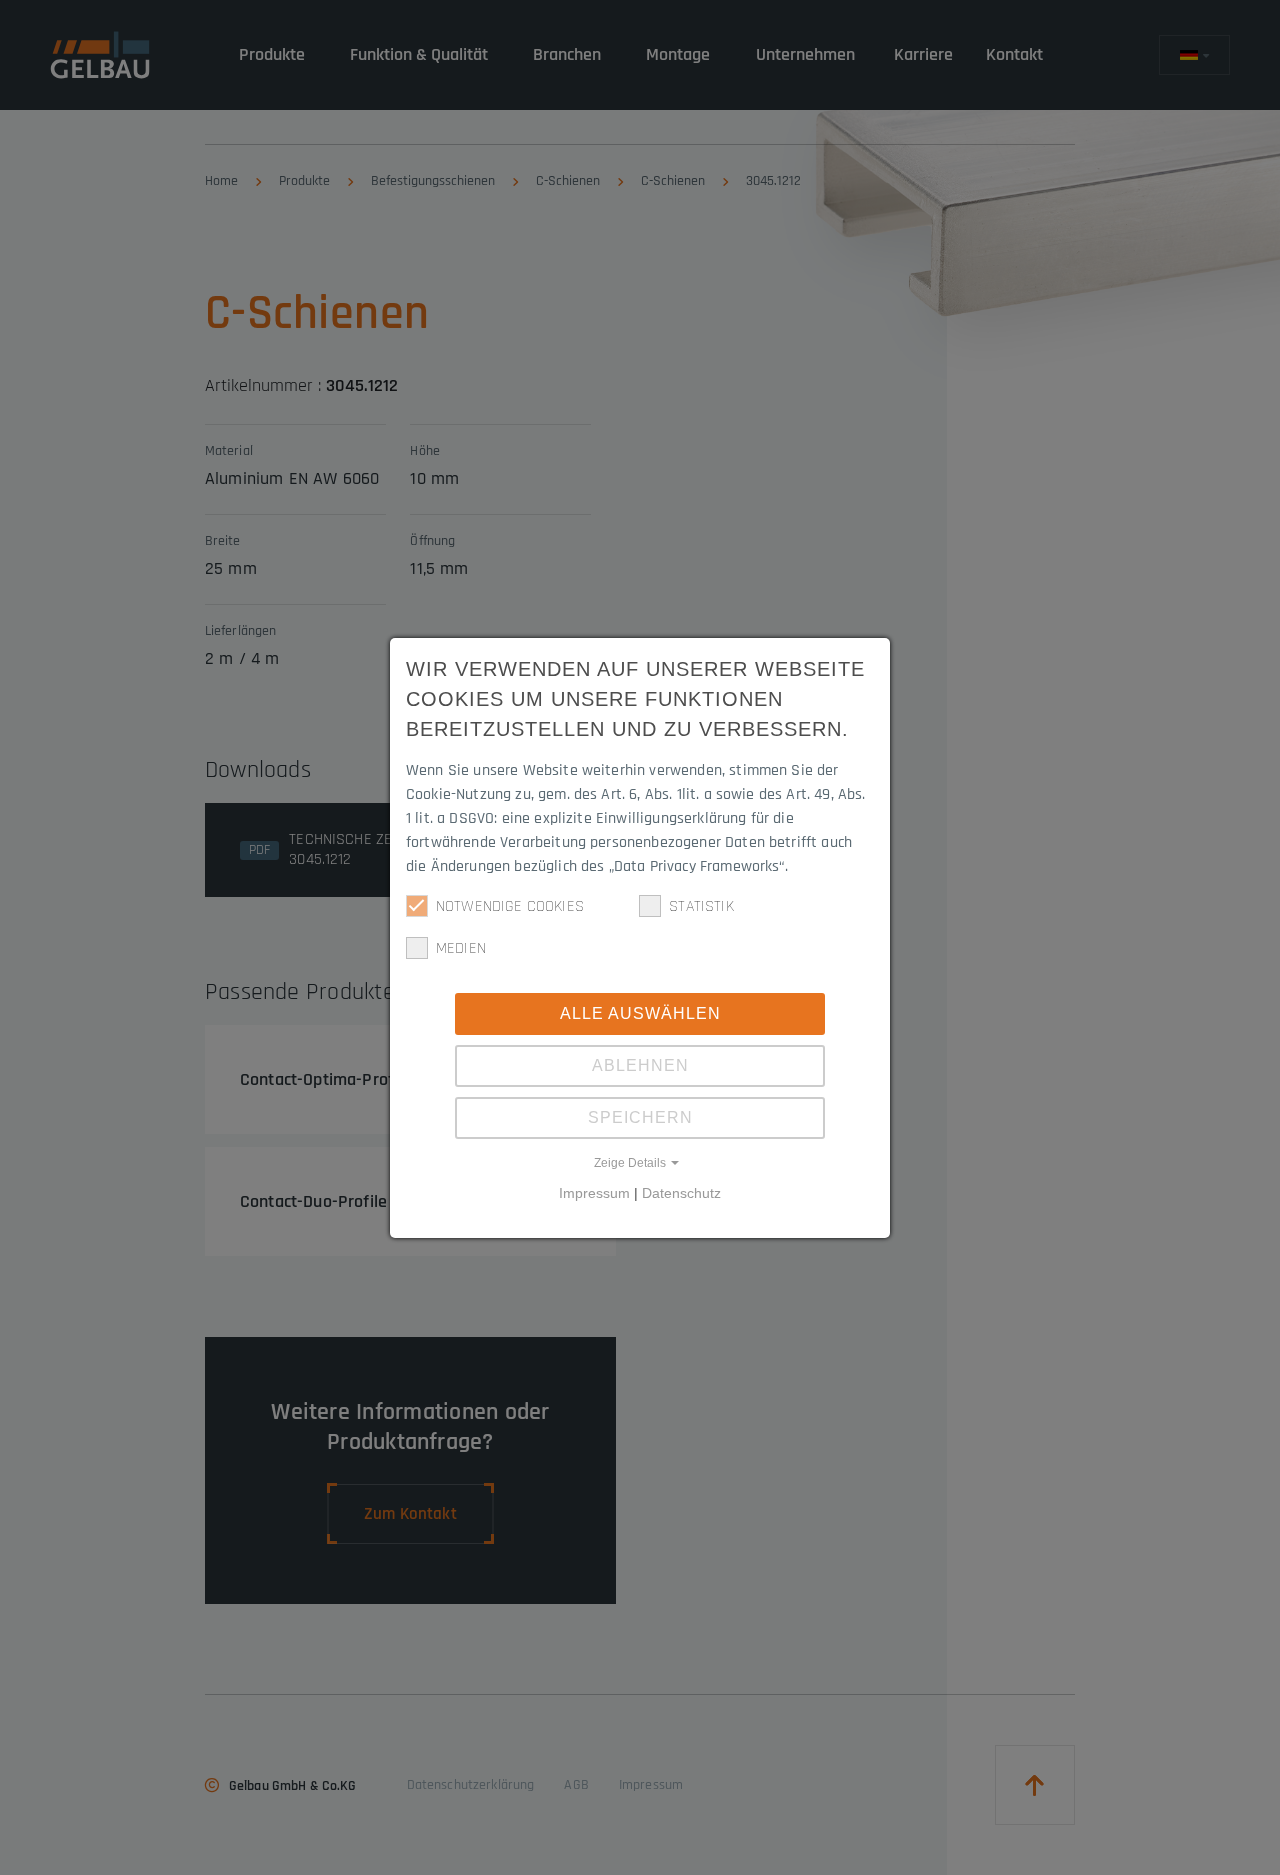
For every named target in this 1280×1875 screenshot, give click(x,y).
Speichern (640, 1117)
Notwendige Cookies (510, 906)
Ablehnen (640, 1065)
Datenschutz (681, 1193)
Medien (461, 948)
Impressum (594, 1193)
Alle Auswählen (640, 1013)
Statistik (701, 906)
